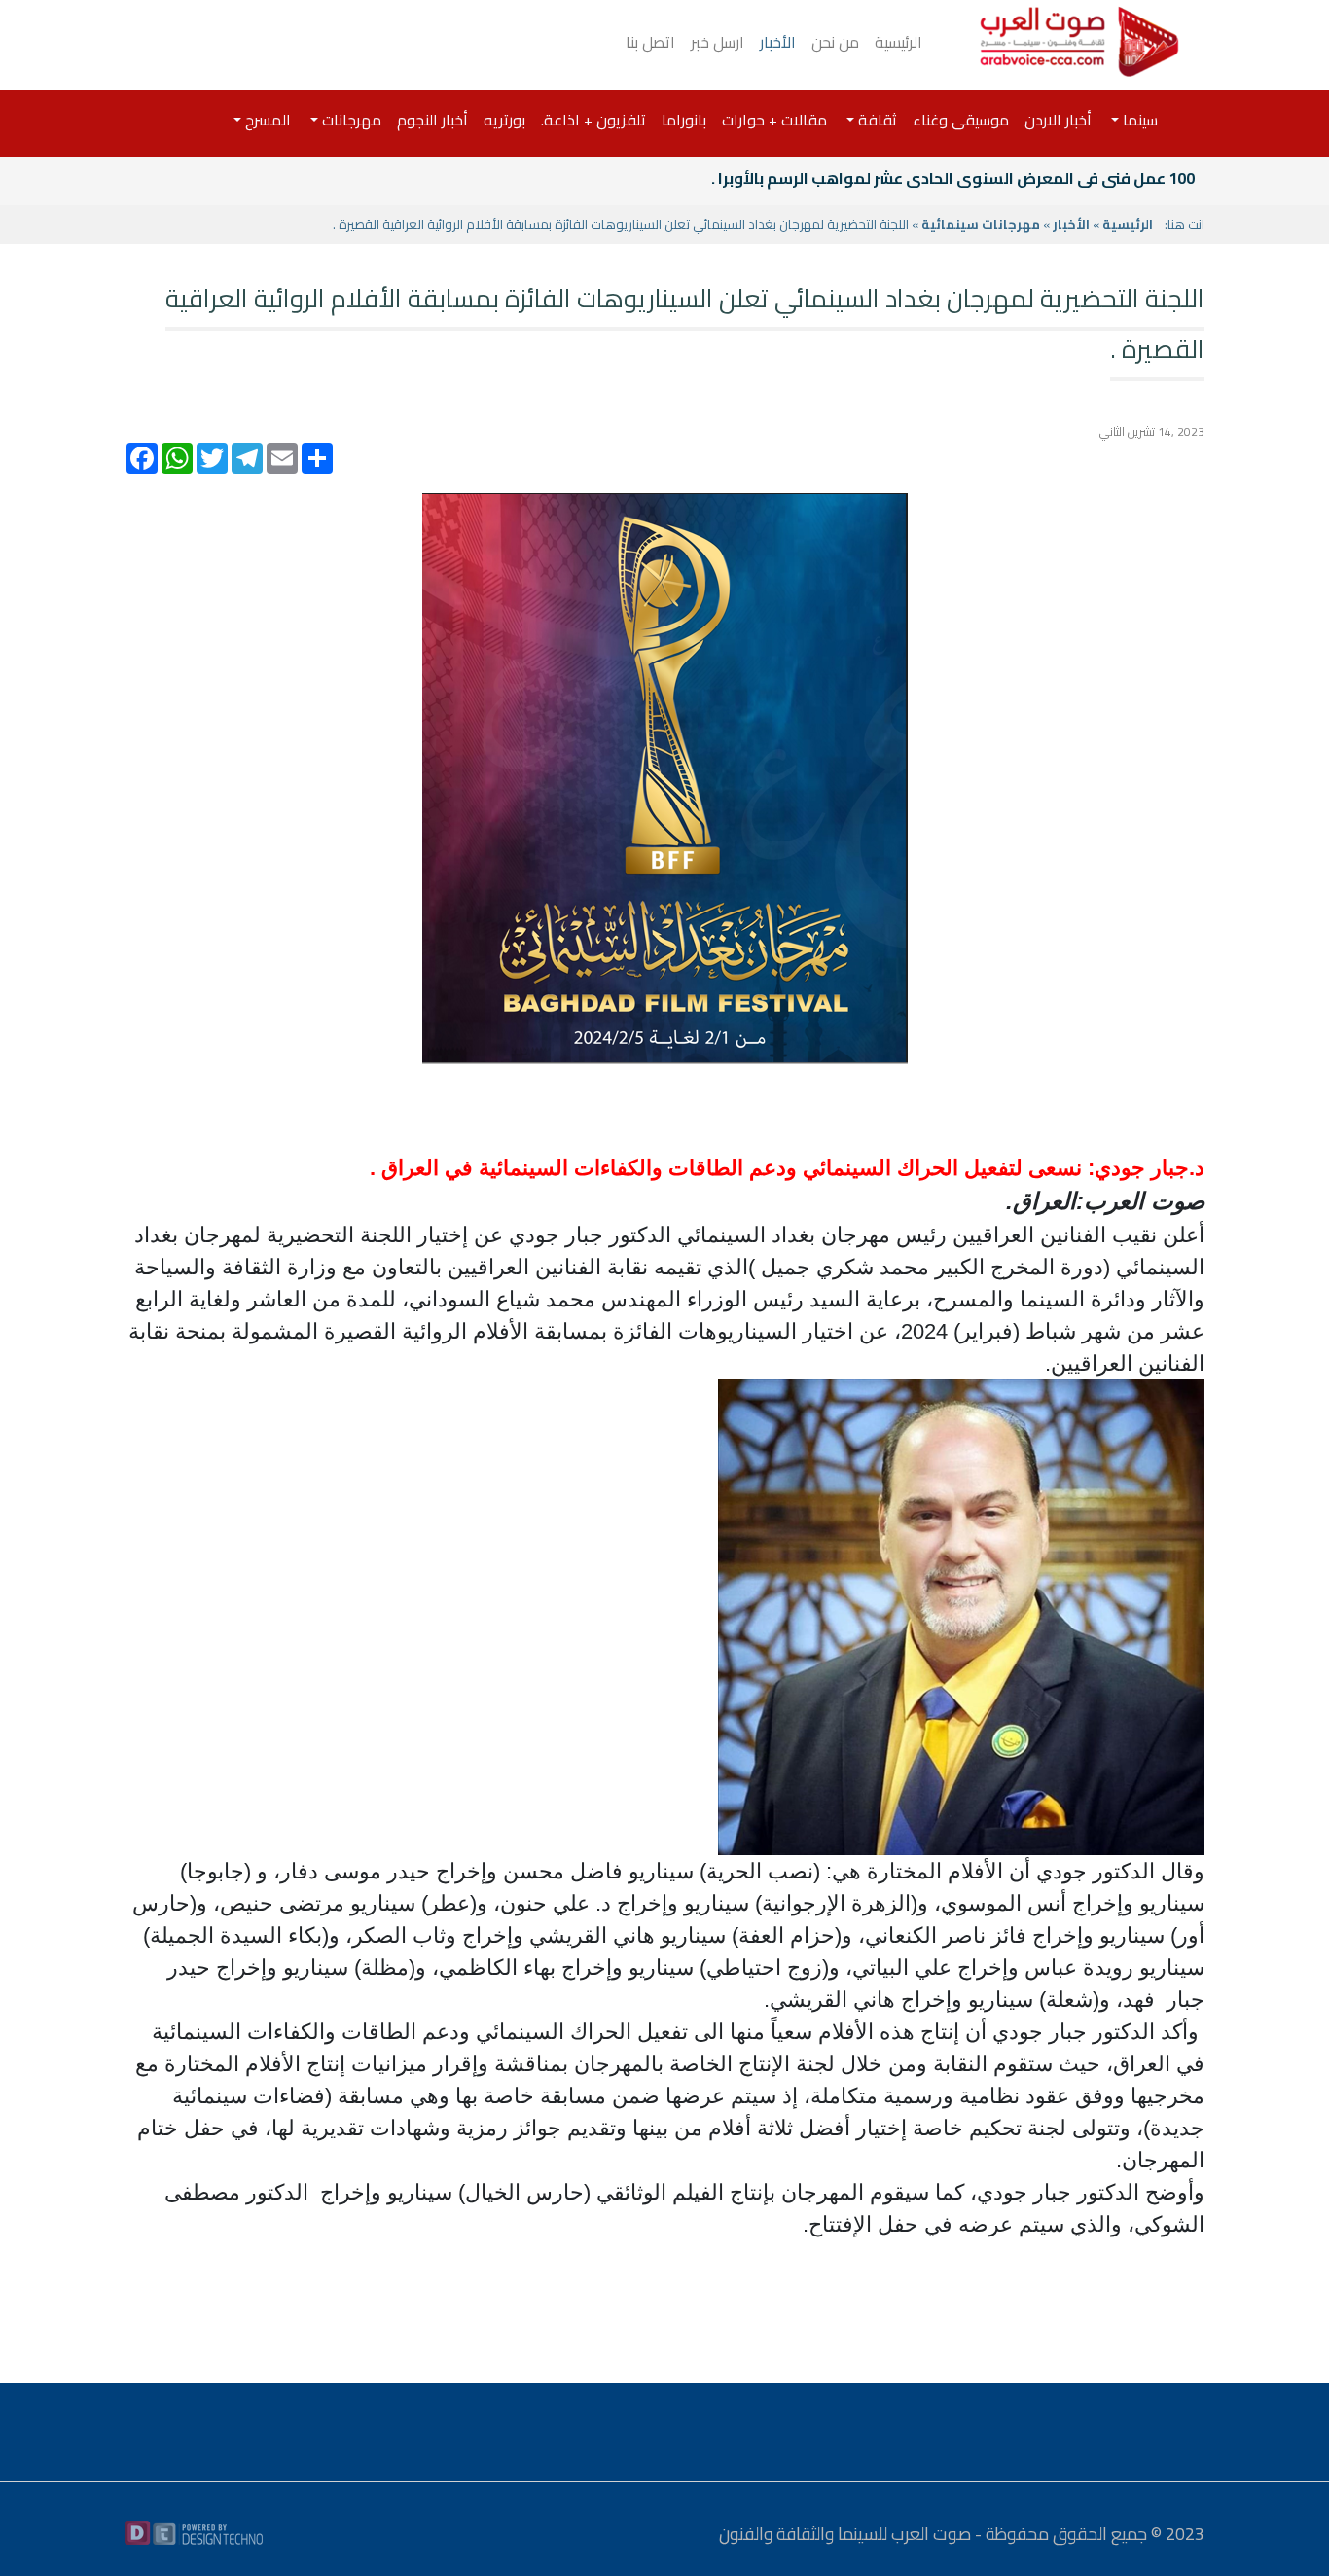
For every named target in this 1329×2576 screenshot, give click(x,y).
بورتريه (504, 120)
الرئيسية (898, 42)
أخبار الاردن (1058, 120)
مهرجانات (350, 120)
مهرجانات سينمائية (981, 224)
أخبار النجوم (432, 120)
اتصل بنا (650, 42)
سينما (1138, 120)
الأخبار (778, 42)
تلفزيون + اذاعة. (593, 120)
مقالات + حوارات (774, 120)
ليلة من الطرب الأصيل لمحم (1100, 178)
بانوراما (684, 120)
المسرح (266, 120)
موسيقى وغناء (961, 120)
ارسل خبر (718, 42)
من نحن (835, 42)
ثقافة (876, 120)
